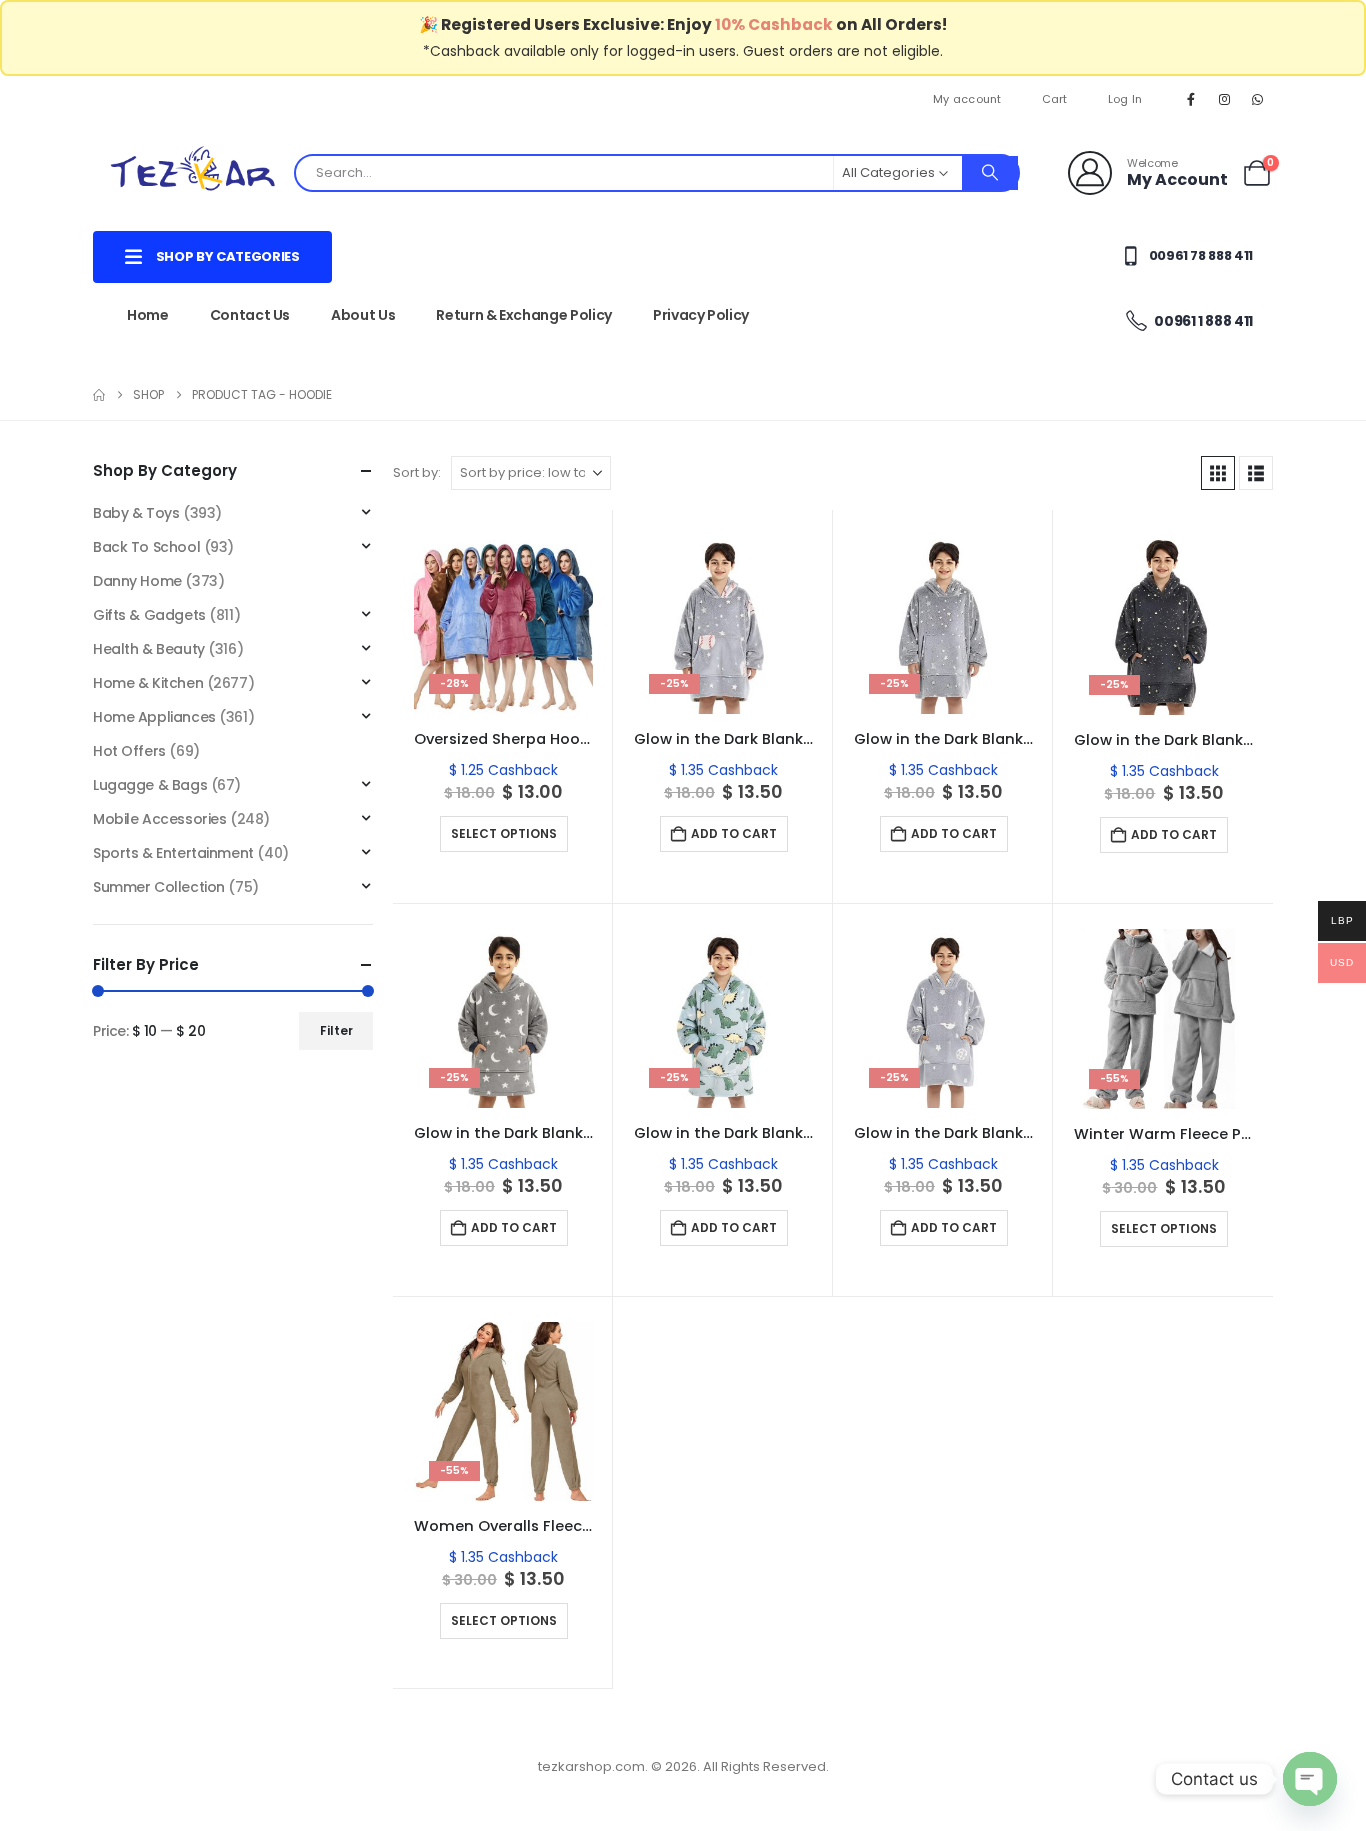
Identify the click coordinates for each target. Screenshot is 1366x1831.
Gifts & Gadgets (149, 615)
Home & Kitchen (148, 683)
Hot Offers (129, 751)
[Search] (990, 173)
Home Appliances (154, 717)
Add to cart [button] (734, 833)
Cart (1055, 99)
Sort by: (417, 472)
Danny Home (137, 581)
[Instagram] (1225, 99)
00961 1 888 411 (1202, 321)
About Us (363, 315)
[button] (1218, 473)
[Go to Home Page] (99, 395)
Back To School (146, 547)
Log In (1125, 99)
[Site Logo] (193, 172)
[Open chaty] (1310, 1779)
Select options (504, 833)
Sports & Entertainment (173, 853)
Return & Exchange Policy (524, 315)
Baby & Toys (136, 513)
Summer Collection (159, 887)
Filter (336, 1030)
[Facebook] (1191, 99)
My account (967, 99)
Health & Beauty (149, 649)
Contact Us (250, 315)
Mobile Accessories (159, 819)
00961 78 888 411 (1199, 255)
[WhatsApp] (1258, 99)
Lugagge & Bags (150, 785)
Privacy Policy (701, 315)
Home (148, 315)
